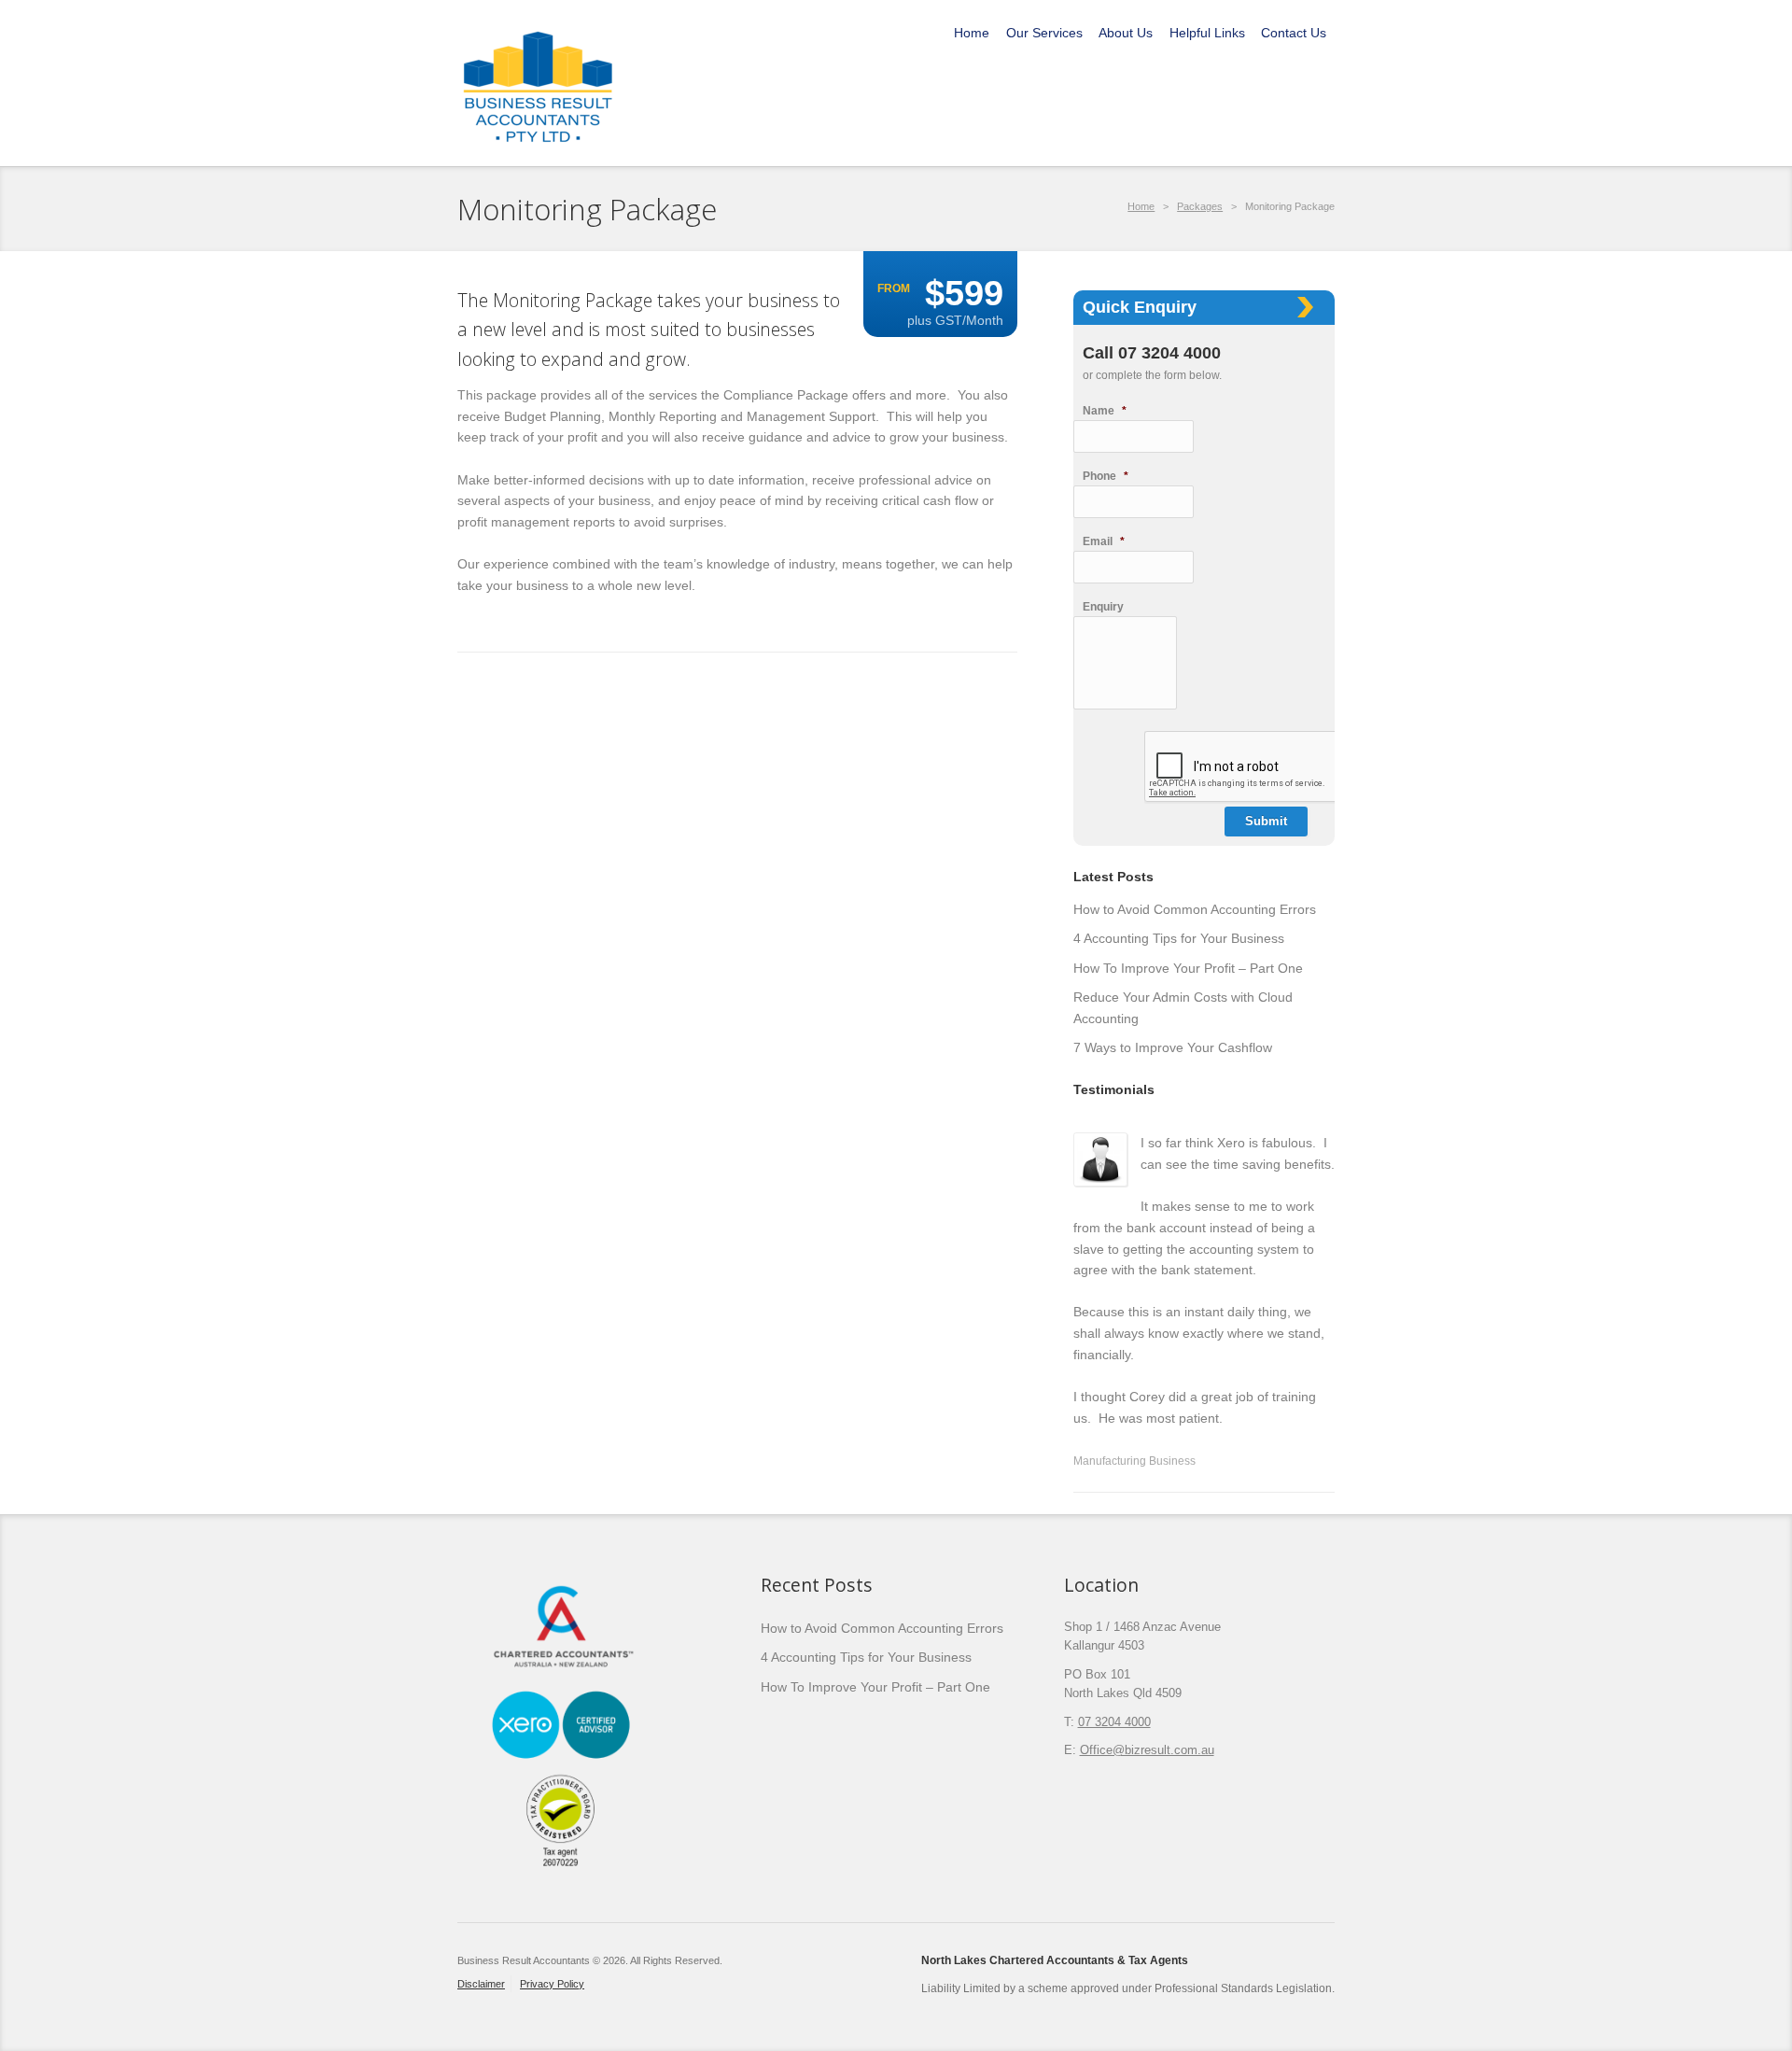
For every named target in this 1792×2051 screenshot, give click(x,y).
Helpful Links (1207, 33)
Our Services (1044, 33)
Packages (1200, 206)
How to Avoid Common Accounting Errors (1195, 909)
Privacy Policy (552, 1984)
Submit (1266, 821)
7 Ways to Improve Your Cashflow (1173, 1047)
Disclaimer (481, 1984)
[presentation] (1286, 767)
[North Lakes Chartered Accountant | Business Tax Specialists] (539, 82)
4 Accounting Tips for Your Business (1179, 938)
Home (972, 33)
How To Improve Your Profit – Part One (1188, 968)
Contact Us (1294, 33)
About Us (1126, 33)
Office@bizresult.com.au (1147, 1750)
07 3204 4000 (1114, 1722)
